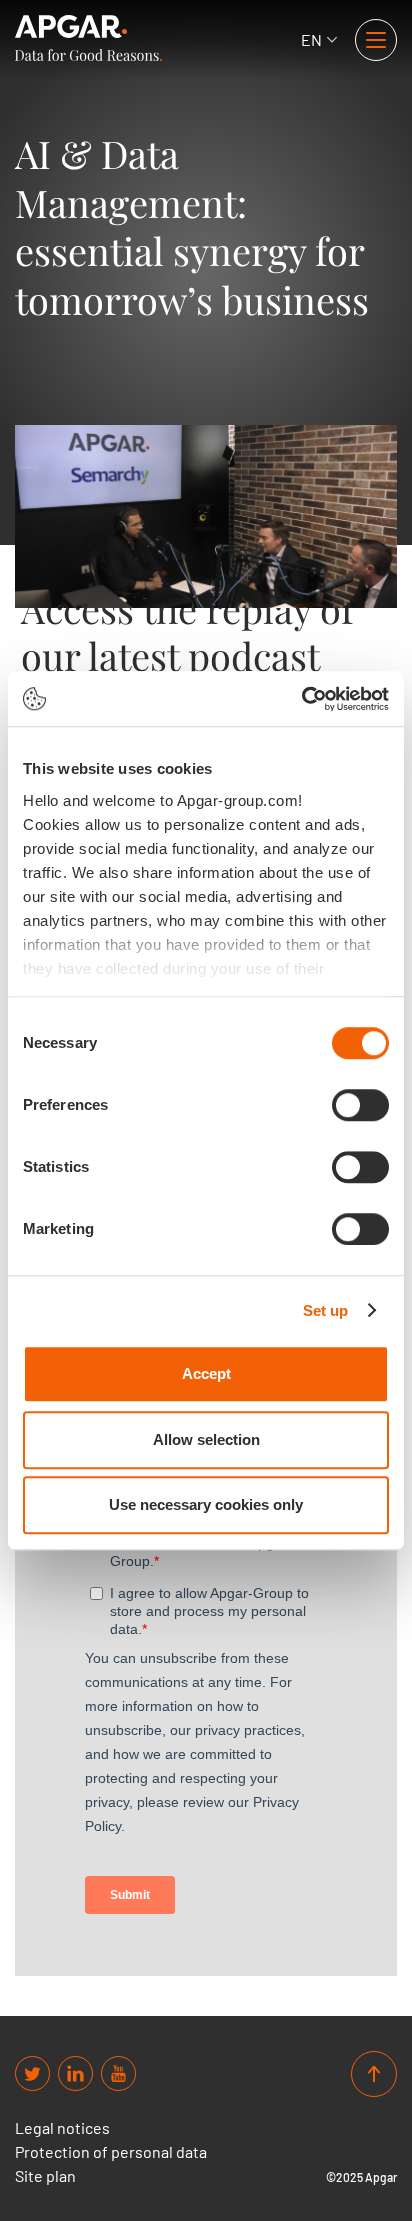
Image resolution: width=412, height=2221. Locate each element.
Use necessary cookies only (206, 1504)
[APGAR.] (88, 38)
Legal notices (62, 2128)
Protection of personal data (111, 2152)
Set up (326, 1310)
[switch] (360, 1105)
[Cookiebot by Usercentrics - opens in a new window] (301, 699)
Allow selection (206, 1439)
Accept (206, 1373)
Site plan (45, 2176)
